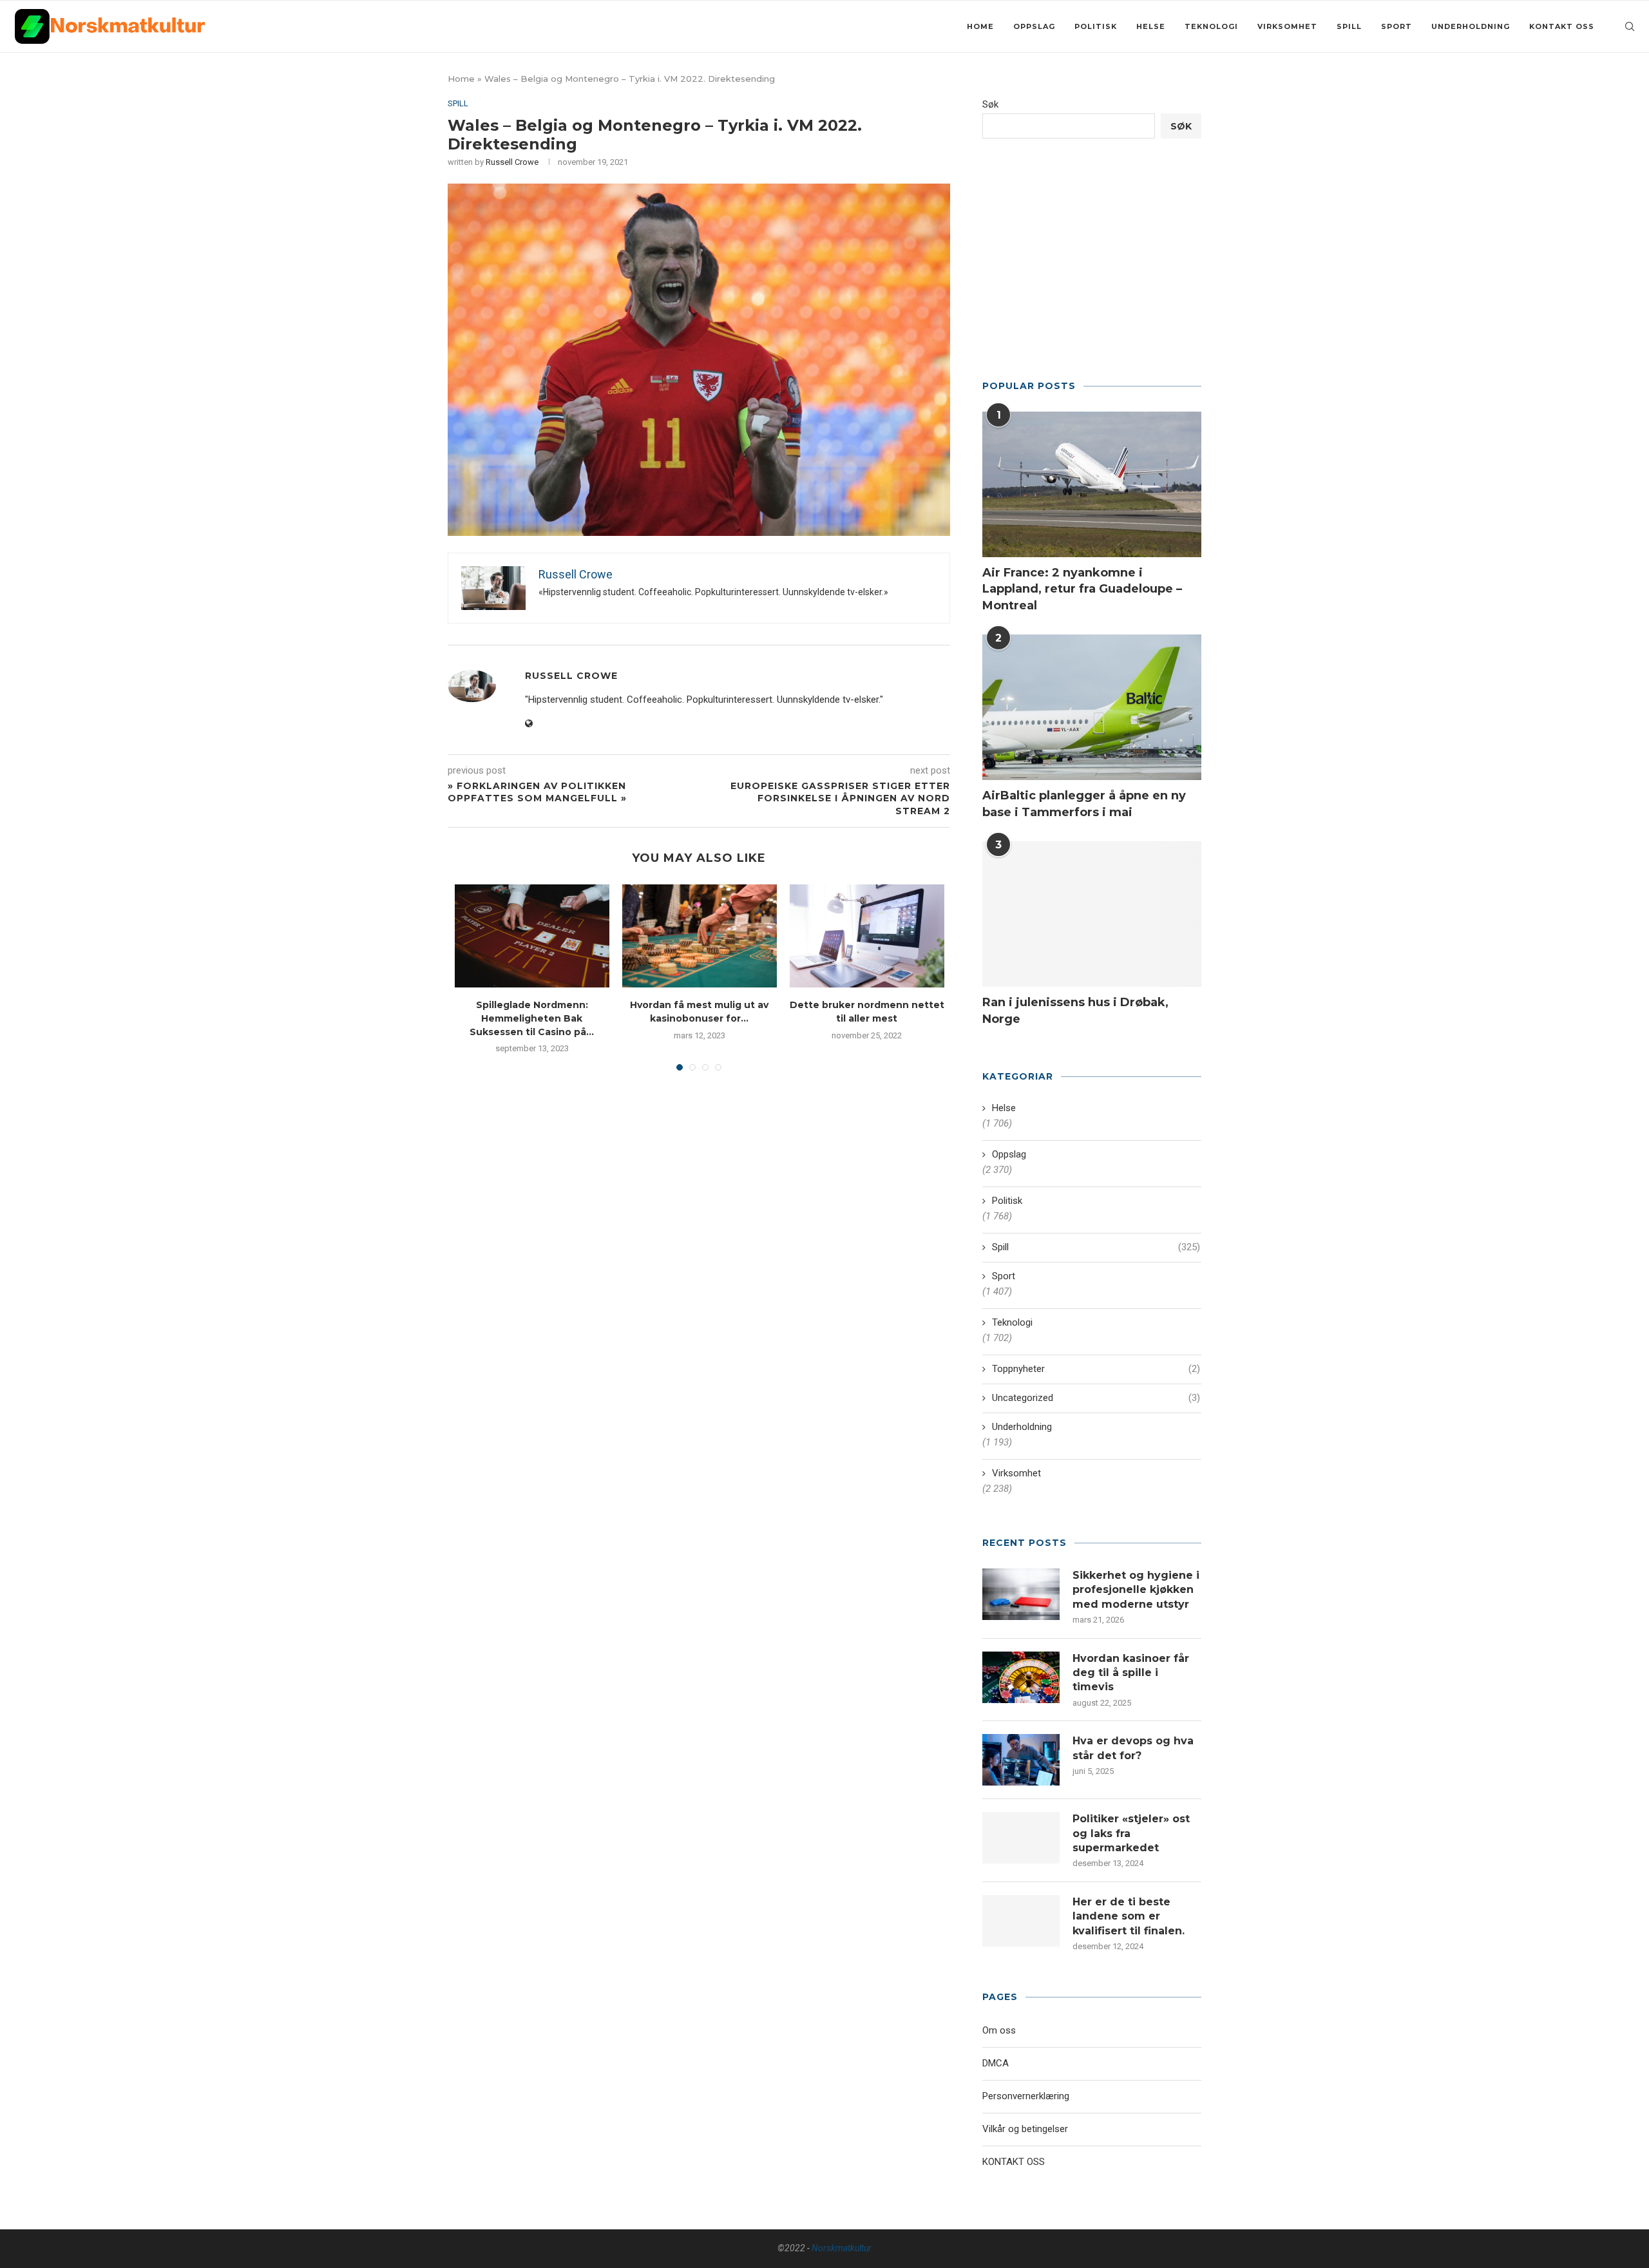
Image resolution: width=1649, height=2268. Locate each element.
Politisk (1096, 26)
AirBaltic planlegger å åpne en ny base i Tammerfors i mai (1084, 804)
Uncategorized (1096, 1398)
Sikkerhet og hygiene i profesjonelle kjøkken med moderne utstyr (1136, 1590)
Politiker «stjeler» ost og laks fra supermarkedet (1131, 1833)
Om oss (999, 2030)
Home (980, 26)
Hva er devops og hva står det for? (1133, 1748)
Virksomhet (1287, 26)
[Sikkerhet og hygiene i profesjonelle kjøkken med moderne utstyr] (1021, 1594)
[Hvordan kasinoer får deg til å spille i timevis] (1021, 1677)
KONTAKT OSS (1562, 26)
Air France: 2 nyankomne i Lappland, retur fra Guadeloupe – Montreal (1082, 589)
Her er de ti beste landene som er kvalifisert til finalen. (1129, 1916)
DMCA (996, 2063)
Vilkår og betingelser (1025, 2129)
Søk (990, 104)
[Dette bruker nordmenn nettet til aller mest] (867, 936)
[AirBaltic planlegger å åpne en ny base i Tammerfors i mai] (1092, 708)
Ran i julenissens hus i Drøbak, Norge (1075, 1010)
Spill (1349, 26)
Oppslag (1034, 26)
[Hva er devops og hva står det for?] (1021, 1760)
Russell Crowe (512, 162)
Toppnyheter (1096, 1369)
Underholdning (1471, 26)
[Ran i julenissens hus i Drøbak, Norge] (1092, 914)
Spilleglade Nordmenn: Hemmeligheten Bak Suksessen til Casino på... (532, 1018)
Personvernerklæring (1026, 2096)
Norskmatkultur (842, 2248)
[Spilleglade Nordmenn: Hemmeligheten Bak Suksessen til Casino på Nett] (532, 936)
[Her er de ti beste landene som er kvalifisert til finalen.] (1021, 1921)
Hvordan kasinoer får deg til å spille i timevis (1131, 1673)
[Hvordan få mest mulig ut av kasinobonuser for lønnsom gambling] (700, 936)
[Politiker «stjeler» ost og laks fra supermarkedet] (1021, 1838)
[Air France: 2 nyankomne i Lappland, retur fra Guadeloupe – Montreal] (1092, 485)
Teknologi (1211, 26)
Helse (1151, 26)
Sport (1396, 26)
